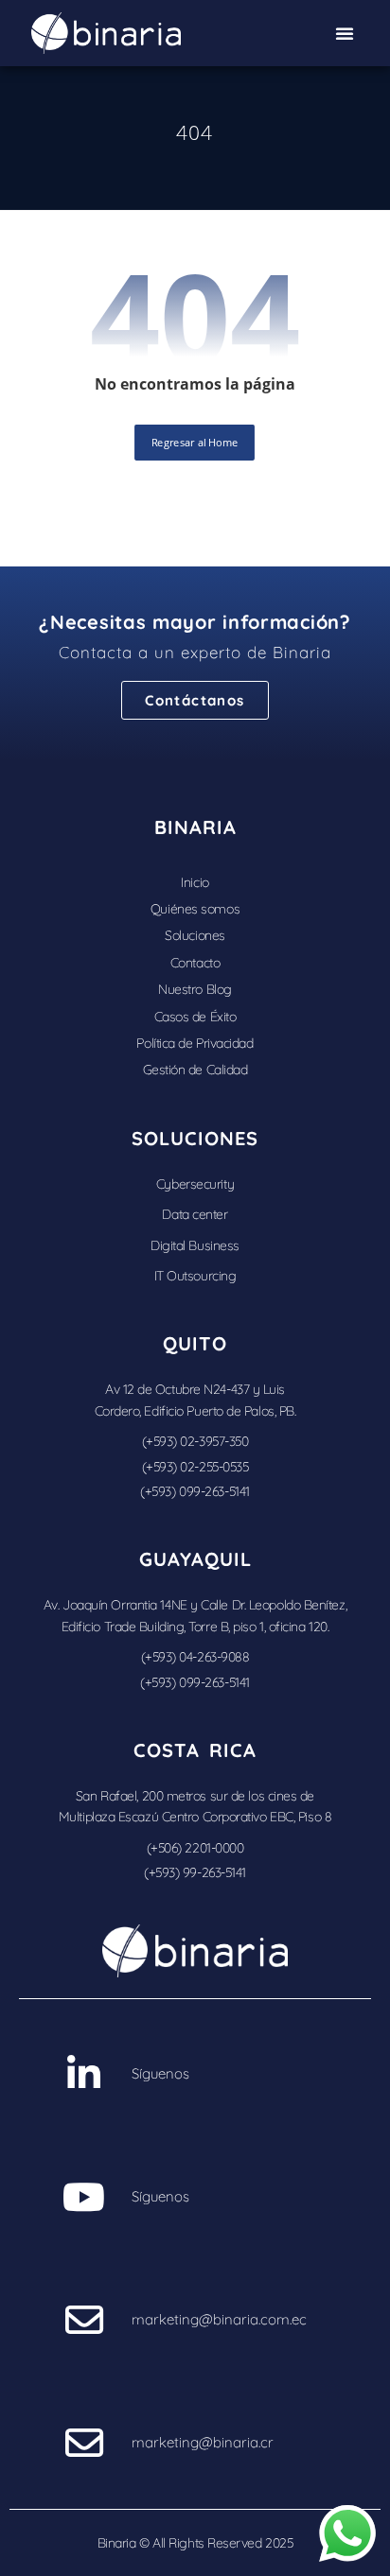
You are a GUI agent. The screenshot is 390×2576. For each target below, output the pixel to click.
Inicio (195, 882)
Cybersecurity (195, 1184)
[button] (345, 33)
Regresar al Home (195, 442)
